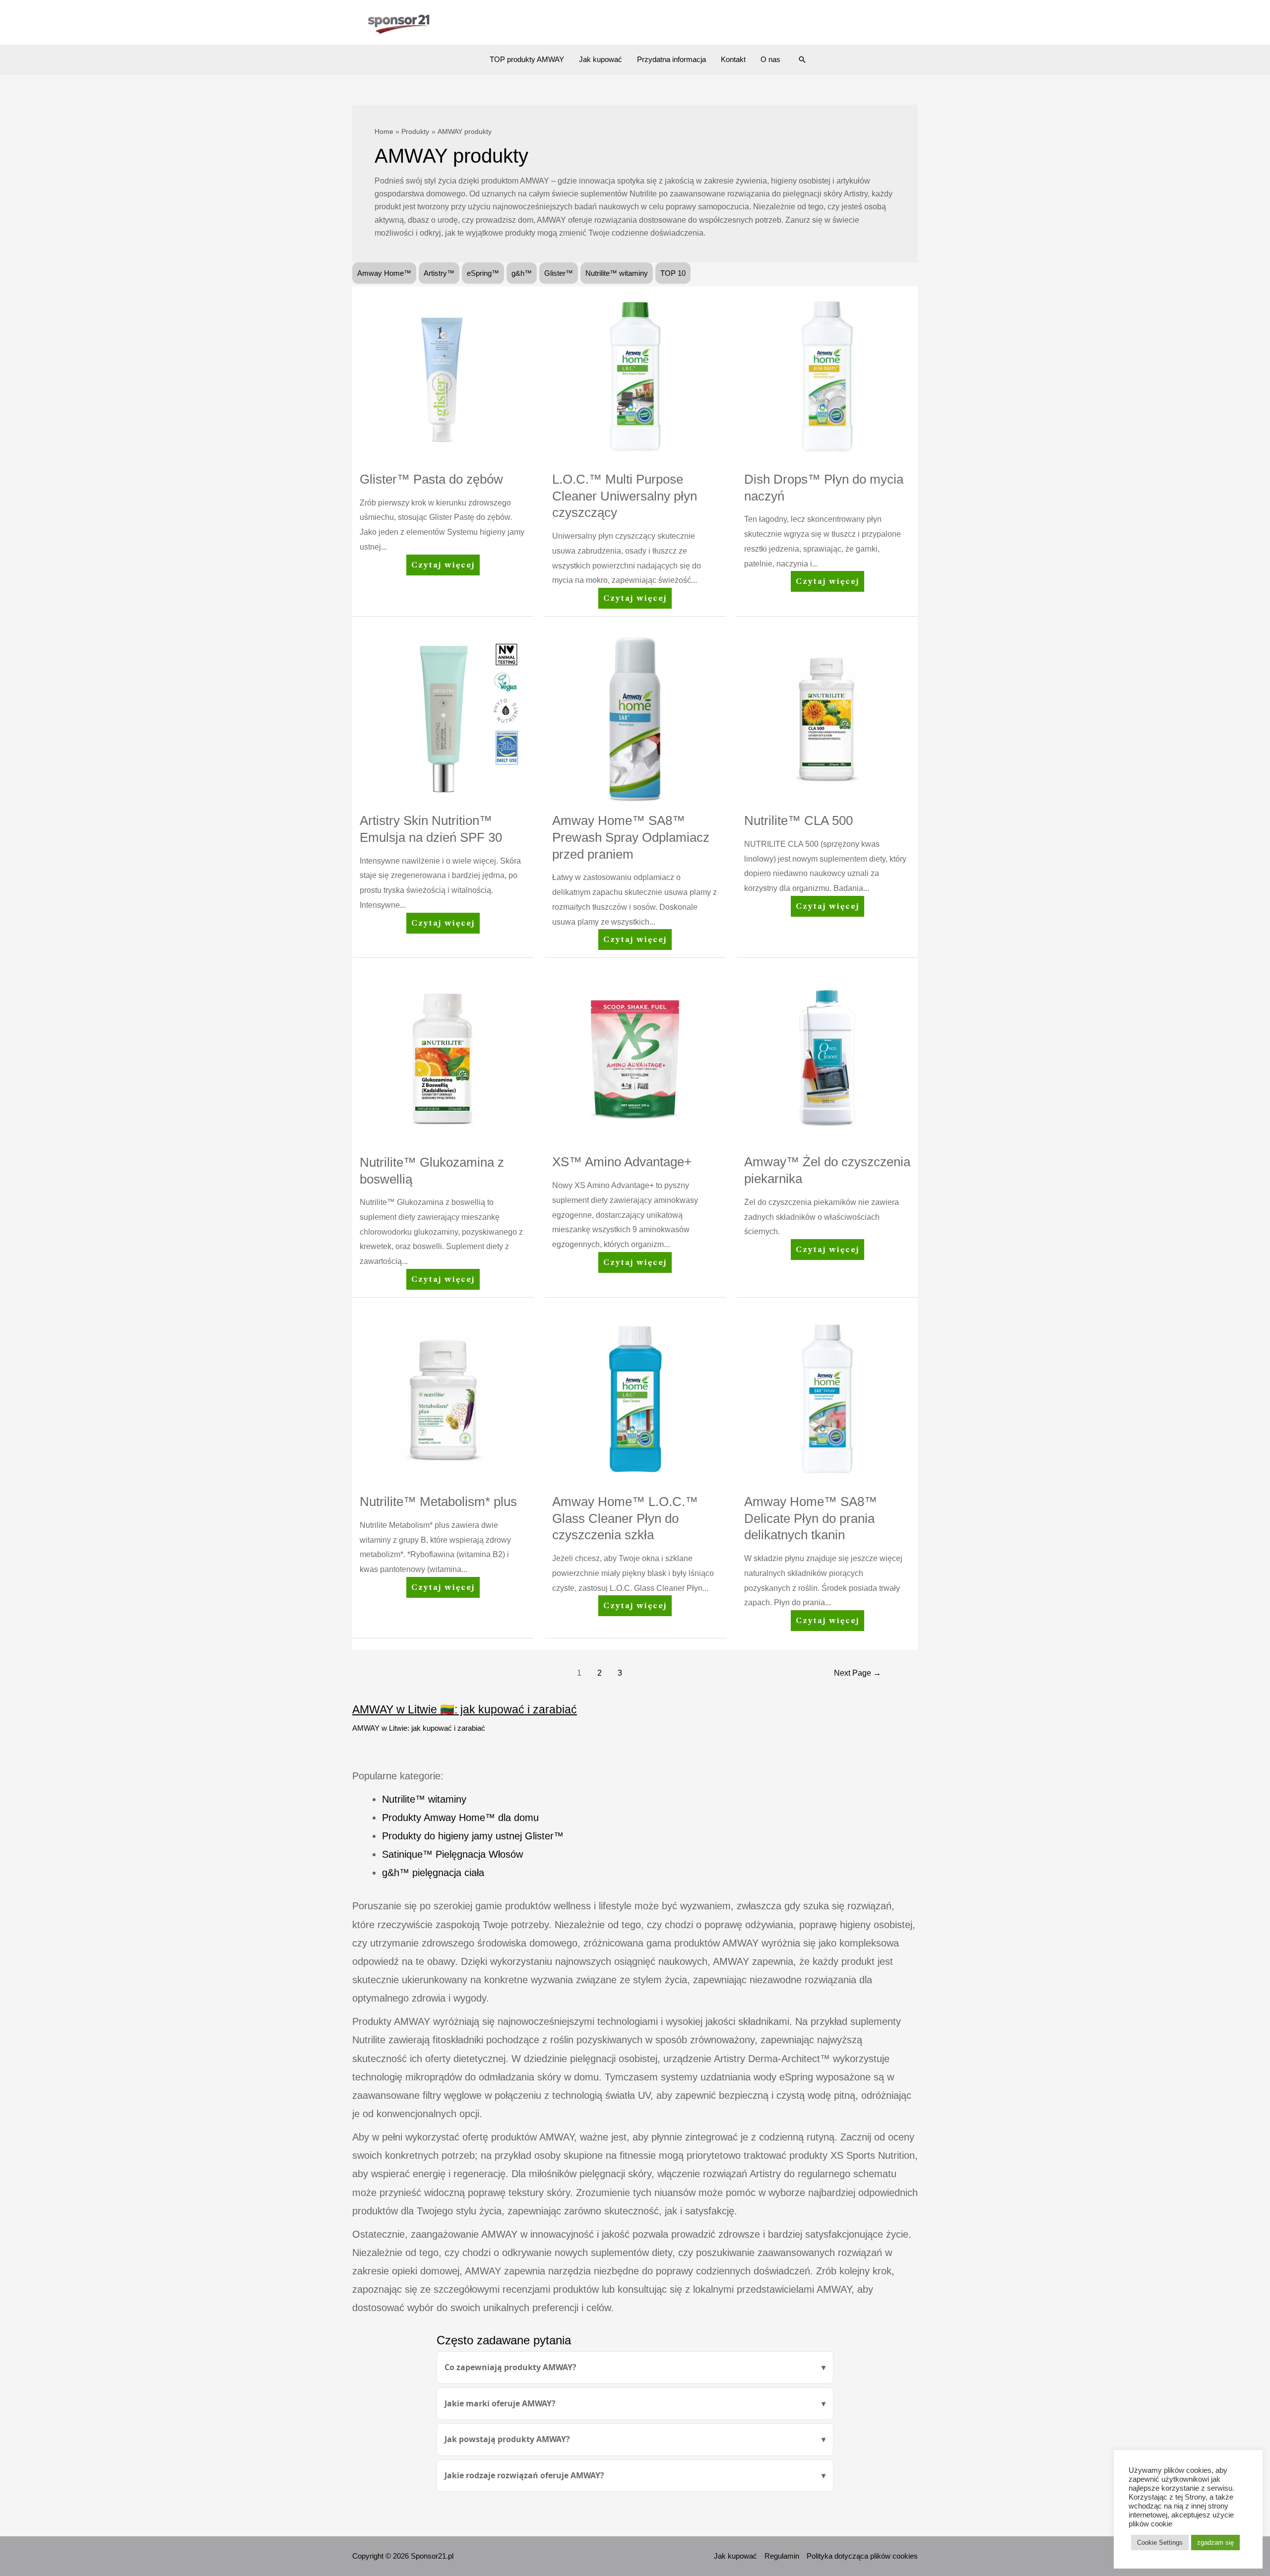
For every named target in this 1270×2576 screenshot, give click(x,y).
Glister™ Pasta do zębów (431, 479)
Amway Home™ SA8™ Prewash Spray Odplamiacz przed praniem (631, 837)
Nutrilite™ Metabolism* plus (438, 1502)
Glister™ (559, 273)
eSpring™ (483, 273)
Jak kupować (601, 59)
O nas (770, 59)
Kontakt (733, 59)
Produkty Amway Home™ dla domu (460, 1818)
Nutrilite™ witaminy (617, 273)
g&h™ (522, 273)
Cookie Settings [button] (1160, 2543)
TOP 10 (673, 273)
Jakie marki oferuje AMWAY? (500, 2403)
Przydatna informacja (671, 59)
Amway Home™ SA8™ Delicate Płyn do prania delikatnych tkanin (811, 1518)
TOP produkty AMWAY (527, 59)
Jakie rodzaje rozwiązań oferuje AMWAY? (524, 2475)
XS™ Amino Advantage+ (622, 1162)
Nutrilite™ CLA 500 (798, 820)
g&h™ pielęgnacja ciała (433, 1873)
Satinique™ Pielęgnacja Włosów (452, 1854)
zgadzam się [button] (1215, 2543)
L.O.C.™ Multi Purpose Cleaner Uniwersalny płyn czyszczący (625, 496)
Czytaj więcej (443, 568)
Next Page (857, 1673)
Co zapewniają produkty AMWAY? (510, 2367)
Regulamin (782, 2556)
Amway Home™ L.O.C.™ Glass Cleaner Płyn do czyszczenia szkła (625, 1518)
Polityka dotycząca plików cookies (862, 2556)
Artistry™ (439, 273)
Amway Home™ (384, 273)
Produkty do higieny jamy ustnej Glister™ (473, 1836)
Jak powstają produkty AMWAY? (507, 2439)
